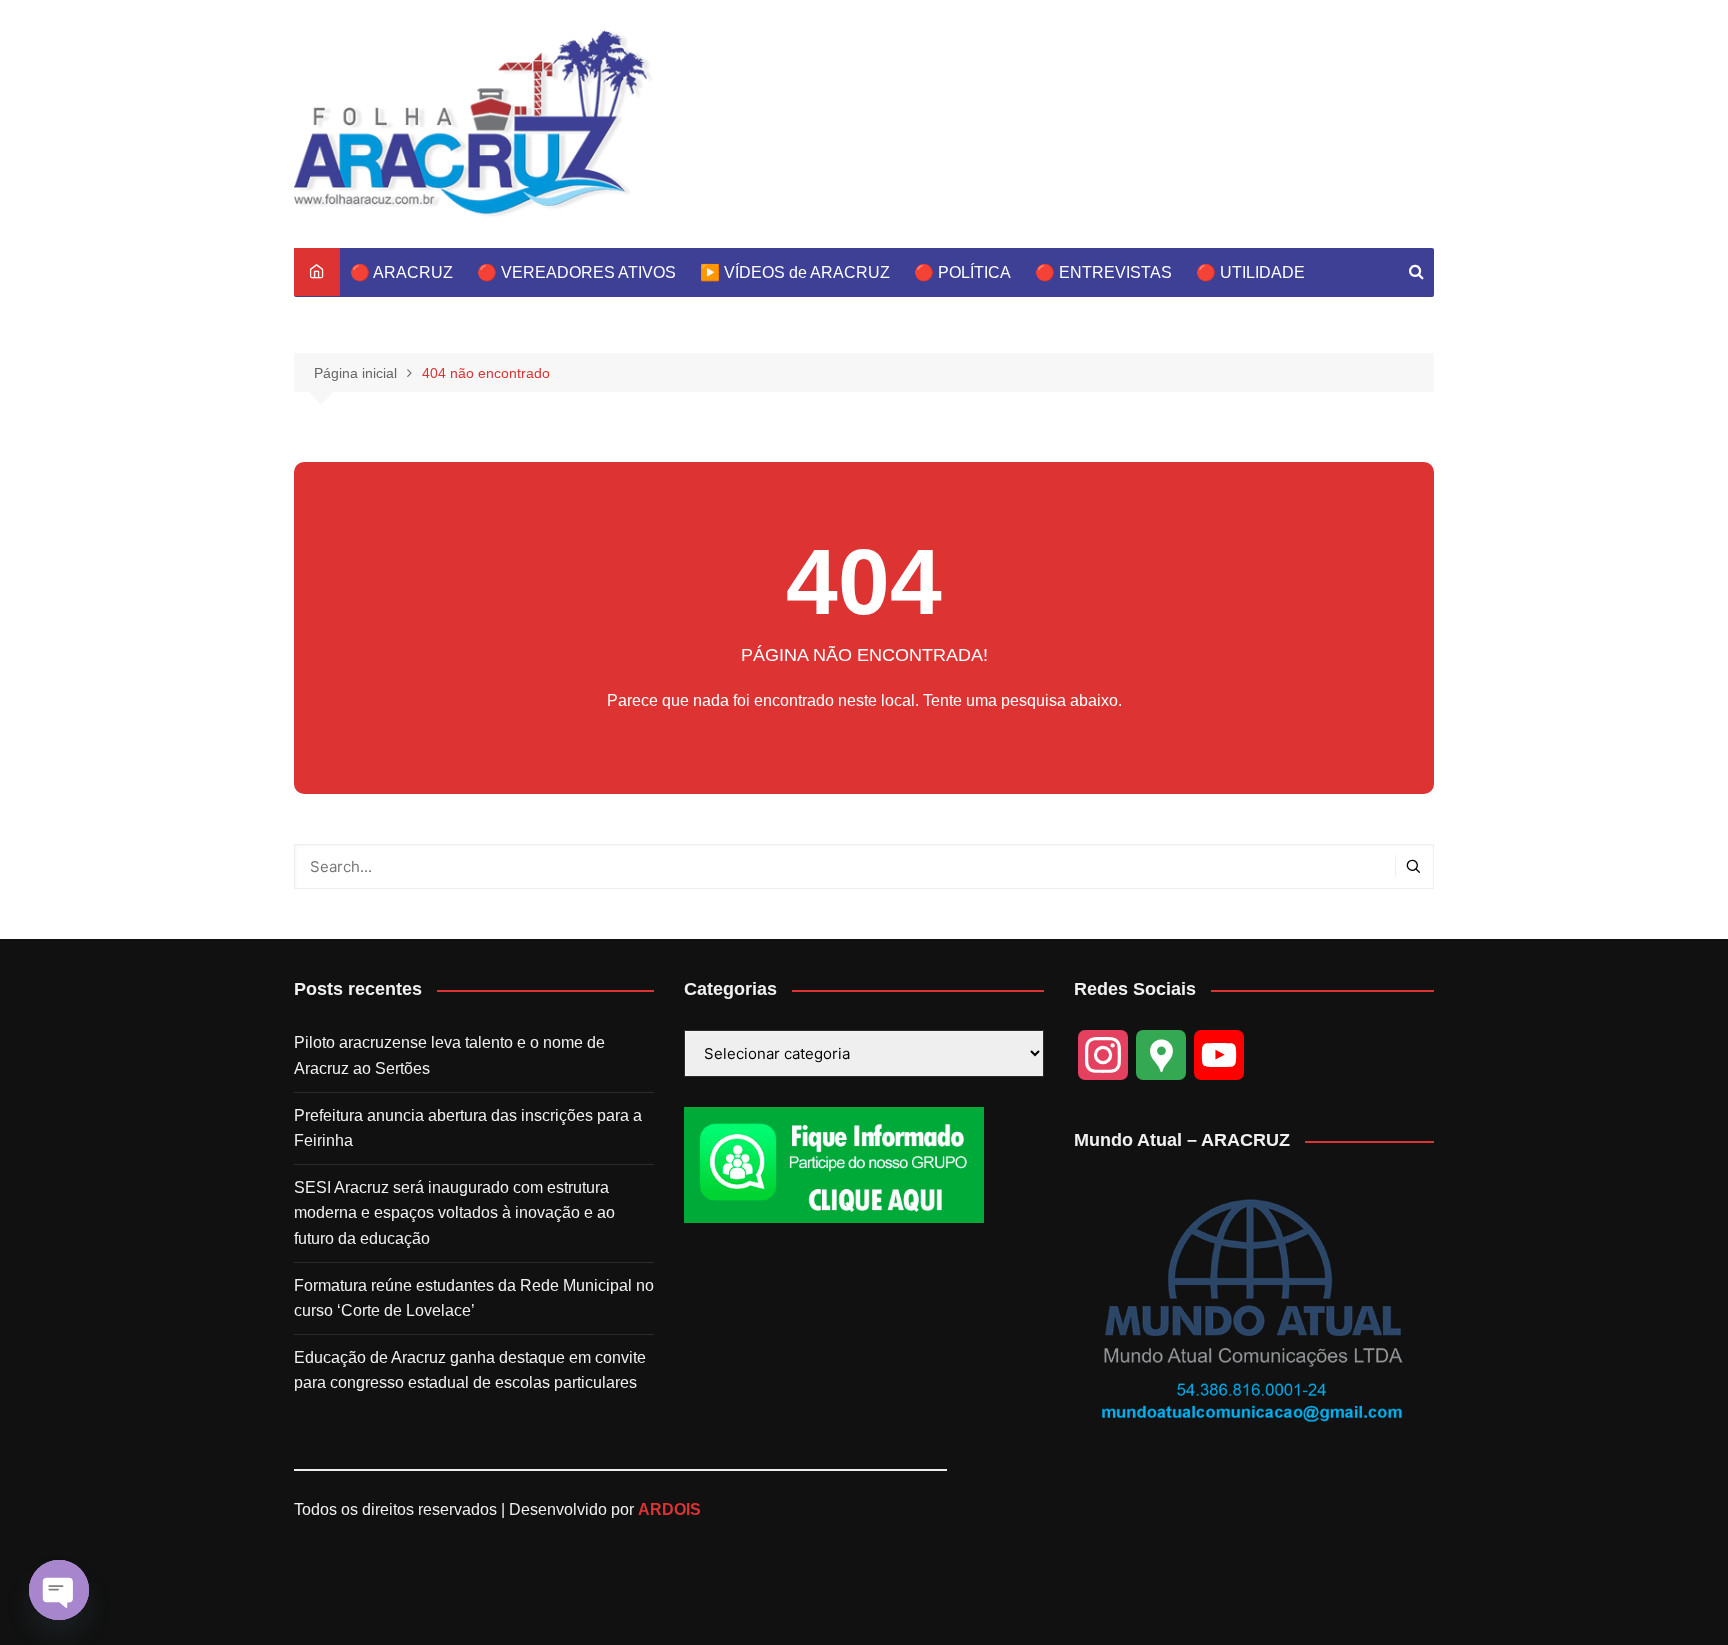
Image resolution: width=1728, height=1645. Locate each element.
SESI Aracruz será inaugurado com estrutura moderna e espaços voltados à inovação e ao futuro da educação (454, 1213)
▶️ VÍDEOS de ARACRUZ (795, 272)
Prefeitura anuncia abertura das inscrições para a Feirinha (468, 1128)
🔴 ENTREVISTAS (1103, 272)
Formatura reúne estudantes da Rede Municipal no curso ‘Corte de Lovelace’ (474, 1298)
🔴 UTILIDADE (1250, 272)
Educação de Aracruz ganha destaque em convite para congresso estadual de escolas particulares (470, 1370)
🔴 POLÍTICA (962, 272)
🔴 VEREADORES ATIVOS (576, 272)
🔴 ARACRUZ (401, 272)
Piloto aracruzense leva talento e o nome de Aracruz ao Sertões (449, 1055)
